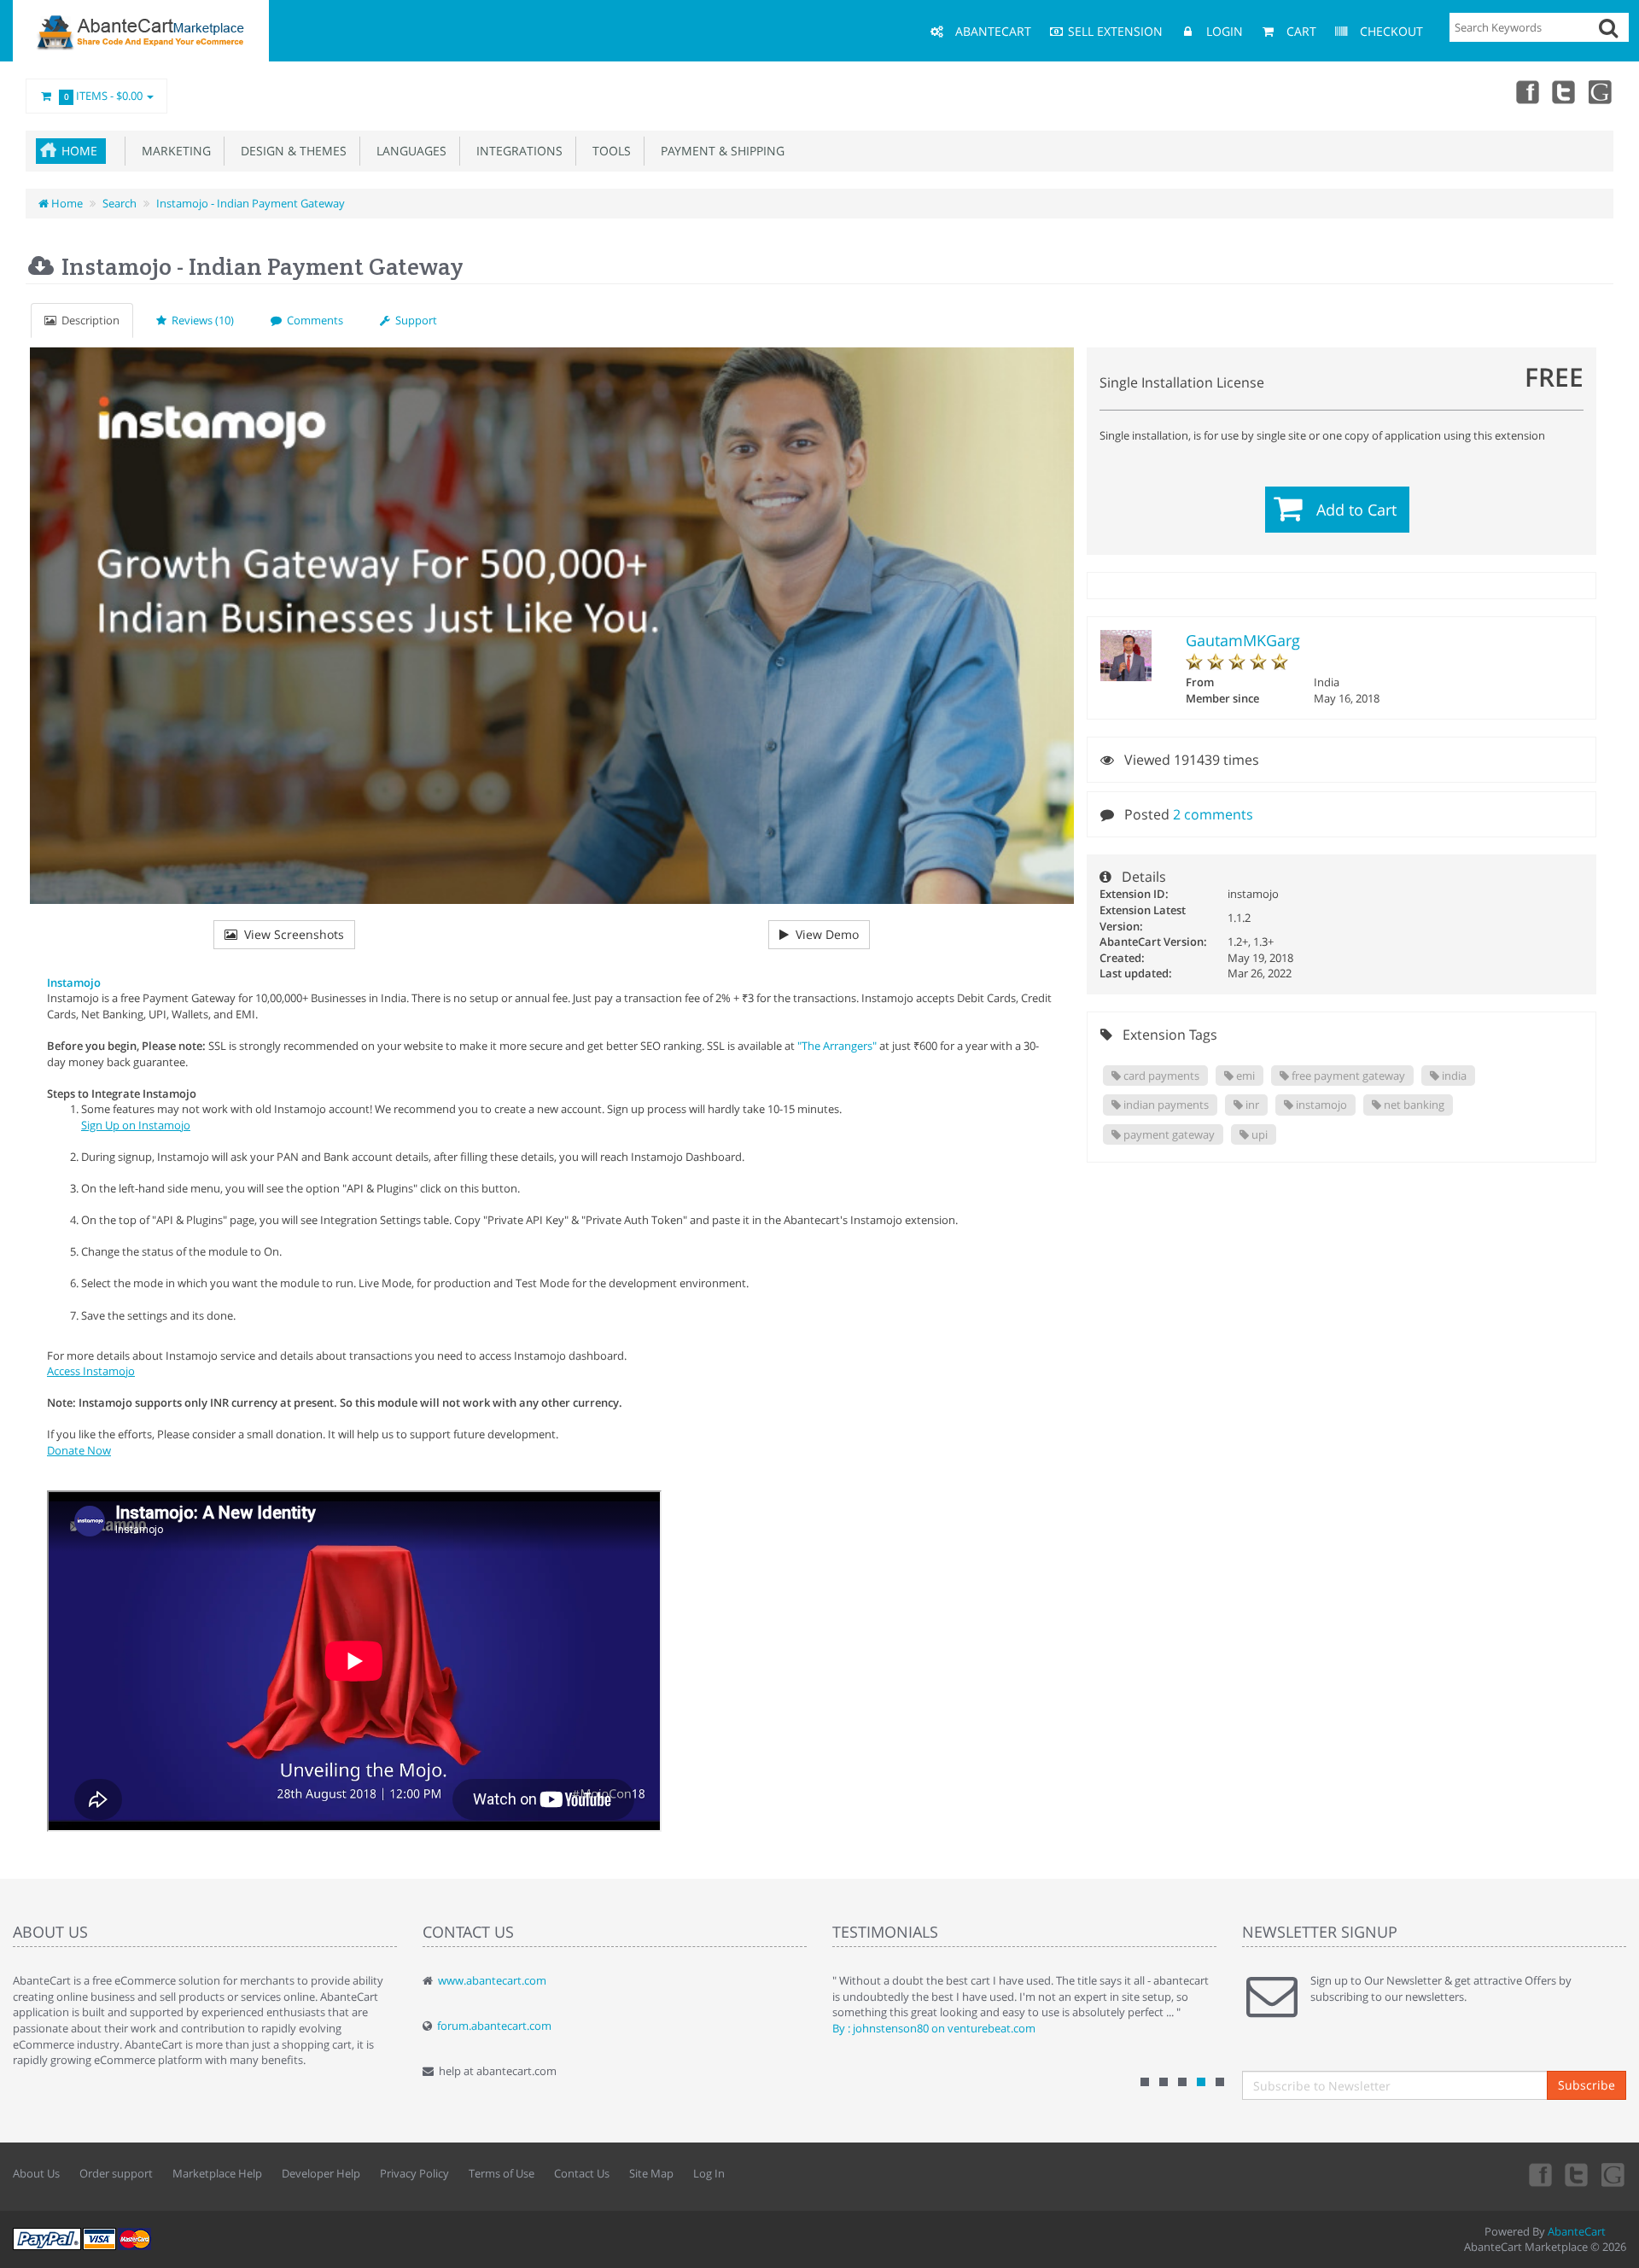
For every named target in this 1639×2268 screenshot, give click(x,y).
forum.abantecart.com (494, 2026)
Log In (709, 2173)
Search (120, 203)
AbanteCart (1577, 2231)
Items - (104, 96)
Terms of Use (502, 2173)
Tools (608, 151)
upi (1258, 1134)
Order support (116, 2173)
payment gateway (1168, 1134)
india (1453, 1076)
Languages (408, 151)
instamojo (1320, 1105)
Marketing (173, 151)
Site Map (651, 2173)
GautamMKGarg (1243, 640)
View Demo (824, 934)
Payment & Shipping (719, 151)
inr (1251, 1105)
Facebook (1526, 91)
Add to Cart (1356, 510)
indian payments (1165, 1105)
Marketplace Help (217, 2173)
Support (414, 320)
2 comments (1213, 814)
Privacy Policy (414, 2173)
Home (79, 151)
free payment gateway (1347, 1076)
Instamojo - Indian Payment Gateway (251, 203)
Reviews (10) (200, 320)
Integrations (516, 151)
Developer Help (321, 2173)
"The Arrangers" (837, 1046)
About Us (36, 2173)
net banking (1413, 1105)
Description (88, 320)
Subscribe (1587, 2085)
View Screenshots (291, 934)
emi (1244, 1076)
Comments (312, 320)
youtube (1601, 91)
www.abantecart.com (492, 1980)
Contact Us (582, 2173)
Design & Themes (290, 151)
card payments (1160, 1076)
